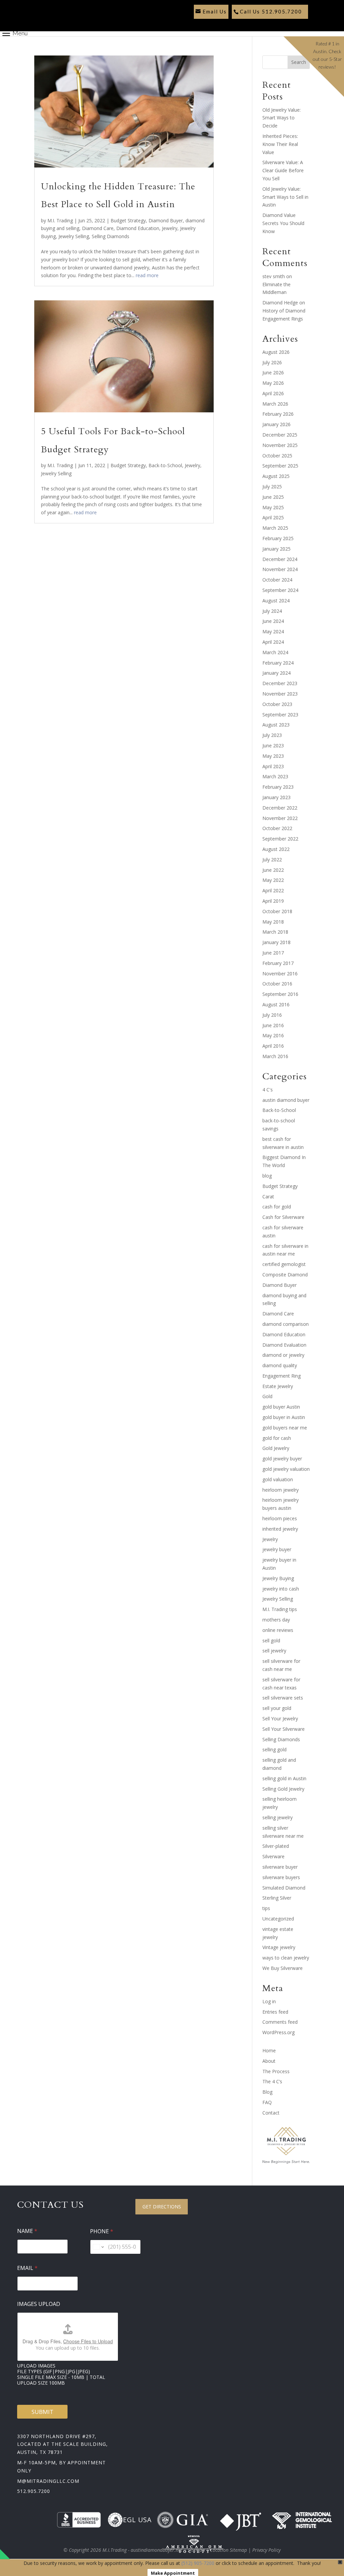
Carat (268, 1197)
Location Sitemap (229, 2550)
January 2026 (276, 424)
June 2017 (273, 953)
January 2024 (276, 673)
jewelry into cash (281, 1589)
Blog (267, 2092)
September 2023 (280, 715)
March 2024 (275, 652)
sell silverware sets (283, 1698)
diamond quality (280, 1365)
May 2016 (273, 1035)
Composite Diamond (285, 1275)
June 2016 (273, 1025)
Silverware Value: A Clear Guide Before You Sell (283, 170)
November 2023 (280, 694)
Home (269, 2050)
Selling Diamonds (111, 236)
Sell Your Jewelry (280, 1719)
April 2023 (273, 766)
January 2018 (276, 942)
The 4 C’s (272, 2081)
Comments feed (280, 2022)
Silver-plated (276, 1846)
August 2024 (276, 601)
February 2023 (278, 787)
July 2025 (272, 487)
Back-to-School (165, 465)
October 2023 (277, 704)
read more (147, 275)
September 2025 (280, 466)
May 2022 (273, 880)
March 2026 (275, 404)
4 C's (268, 1090)
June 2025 (273, 497)
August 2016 (276, 1004)
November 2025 (280, 445)
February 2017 (278, 963)
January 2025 (276, 549)
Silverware (273, 1856)
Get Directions (162, 2207)
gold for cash (277, 1438)
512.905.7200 (34, 2491)
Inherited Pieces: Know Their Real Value (280, 144)
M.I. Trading (60, 220)
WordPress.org (278, 2032)
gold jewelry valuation (286, 1469)
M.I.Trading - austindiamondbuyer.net (142, 2550)
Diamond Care (98, 228)
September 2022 (280, 839)
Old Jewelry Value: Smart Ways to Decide (282, 118)
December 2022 (280, 808)
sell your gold (277, 1708)
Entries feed (275, 2012)
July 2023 (272, 735)
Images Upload (39, 2304)
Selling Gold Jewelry (283, 1789)
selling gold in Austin (284, 1778)
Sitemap (196, 2550)
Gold (267, 1396)
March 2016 (275, 1056)
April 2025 (273, 517)
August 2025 (276, 476)
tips (266, 1908)
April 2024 (273, 642)
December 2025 (280, 435)
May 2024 (273, 631)
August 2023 (276, 725)
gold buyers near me (285, 1428)
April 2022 (273, 890)
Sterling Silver (277, 1898)
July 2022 (272, 860)
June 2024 (273, 621)
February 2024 (278, 663)
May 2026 (273, 383)
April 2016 (273, 1046)
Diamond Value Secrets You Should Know (283, 223)
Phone (102, 2231)
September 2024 (280, 590)
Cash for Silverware (283, 1217)
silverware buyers (281, 1877)
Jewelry (170, 228)
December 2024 (280, 559)
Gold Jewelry (276, 1448)
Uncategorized (278, 1919)
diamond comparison (286, 1324)
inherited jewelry (280, 1529)
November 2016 (280, 974)
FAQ (267, 2102)
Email (27, 2268)
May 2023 (273, 756)
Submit (42, 2412)
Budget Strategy (128, 220)
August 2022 (276, 849)
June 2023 (273, 745)
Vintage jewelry (279, 1947)
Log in (269, 2001)
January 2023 (276, 797)
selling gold (274, 1749)
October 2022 (277, 828)
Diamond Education (138, 228)
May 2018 (273, 922)
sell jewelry (274, 1651)
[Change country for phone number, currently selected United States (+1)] (98, 2247)
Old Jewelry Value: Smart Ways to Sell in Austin (285, 197)
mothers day (276, 1620)
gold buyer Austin (281, 1407)
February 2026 (278, 414)
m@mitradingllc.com (48, 2481)
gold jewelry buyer (282, 1459)
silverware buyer (280, 1867)
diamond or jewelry (283, 1355)
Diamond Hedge (280, 303)
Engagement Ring (282, 1376)
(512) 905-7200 (198, 2563)
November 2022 (280, 818)
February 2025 (278, 538)
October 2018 (277, 911)
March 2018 (275, 932)
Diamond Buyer (166, 220)
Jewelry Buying (278, 1578)
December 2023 (280, 683)
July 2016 (272, 1015)
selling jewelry (277, 1817)
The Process (276, 2071)
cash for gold (277, 1207)
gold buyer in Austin (284, 1417)
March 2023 (275, 776)
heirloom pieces (280, 1518)
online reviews (278, 1630)
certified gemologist (284, 1264)
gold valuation (278, 1479)
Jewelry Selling (74, 236)
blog (267, 1176)
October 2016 (277, 984)
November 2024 (280, 569)
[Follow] (197, 24)
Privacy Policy (266, 2550)
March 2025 (275, 528)
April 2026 (273, 393)
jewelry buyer (277, 1549)
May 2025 (273, 507)
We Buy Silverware (283, 1968)
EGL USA (137, 2520)
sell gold (271, 1640)
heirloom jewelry (281, 1490)
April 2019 (273, 901)
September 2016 (280, 994)
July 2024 (272, 611)
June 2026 (273, 372)
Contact (271, 2113)
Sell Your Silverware (284, 1729)
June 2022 (273, 870)
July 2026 (272, 362)
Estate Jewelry (278, 1386)
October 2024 (277, 580)
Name (27, 2231)
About (269, 2061)
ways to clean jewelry (286, 1958)
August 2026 (276, 352)
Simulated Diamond (284, 1888)
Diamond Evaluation (284, 1345)
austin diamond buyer (286, 1100)
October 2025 (277, 456)
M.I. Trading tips (280, 1609)
